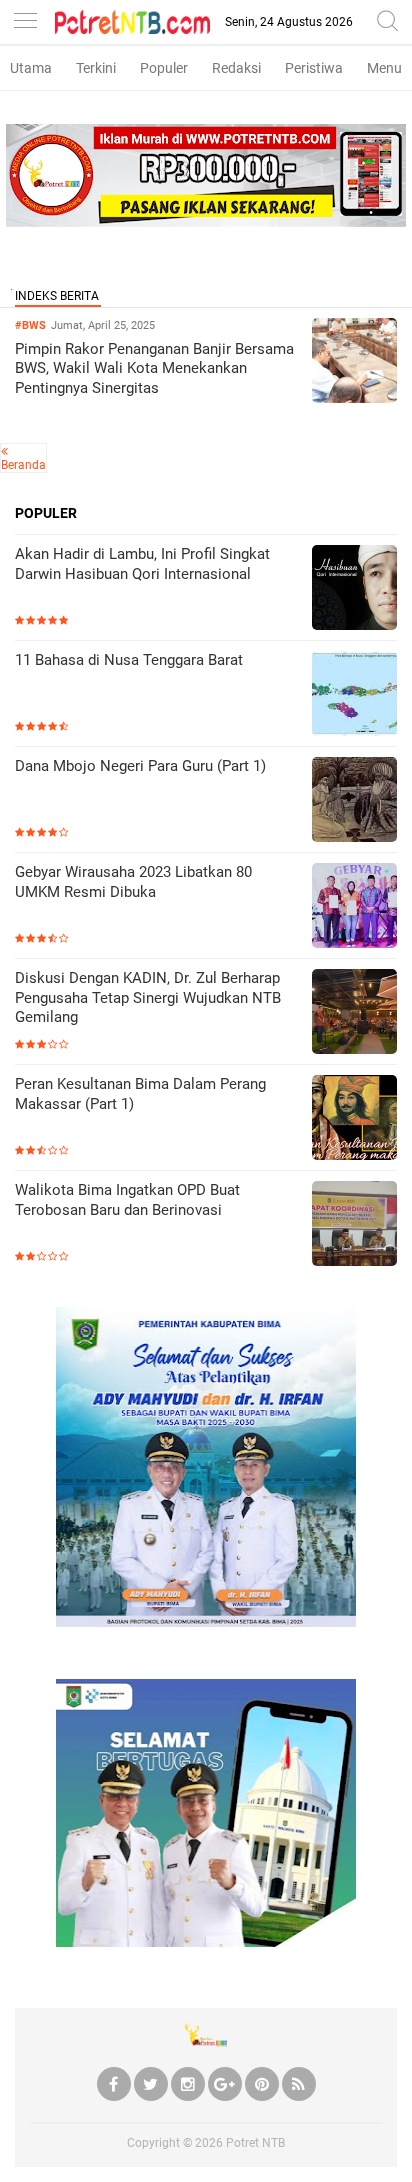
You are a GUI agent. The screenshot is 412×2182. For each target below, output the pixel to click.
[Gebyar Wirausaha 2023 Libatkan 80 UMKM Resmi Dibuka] (354, 907)
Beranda (23, 465)
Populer (164, 68)
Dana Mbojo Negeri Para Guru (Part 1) (140, 766)
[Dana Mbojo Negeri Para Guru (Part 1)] (354, 801)
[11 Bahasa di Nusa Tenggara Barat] (354, 695)
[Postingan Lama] (4, 451)
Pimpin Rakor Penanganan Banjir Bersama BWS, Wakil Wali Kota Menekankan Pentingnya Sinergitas (154, 368)
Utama (31, 68)
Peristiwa (314, 68)
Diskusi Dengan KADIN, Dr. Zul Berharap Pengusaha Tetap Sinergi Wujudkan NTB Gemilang (148, 997)
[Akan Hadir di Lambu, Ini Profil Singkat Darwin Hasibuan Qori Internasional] (354, 589)
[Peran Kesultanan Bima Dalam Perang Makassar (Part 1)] (354, 1119)
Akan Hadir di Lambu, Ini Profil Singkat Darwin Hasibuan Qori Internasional (142, 564)
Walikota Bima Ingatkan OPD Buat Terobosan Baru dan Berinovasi (127, 1200)
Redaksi (236, 68)
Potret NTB (255, 2143)
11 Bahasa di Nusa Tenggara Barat (129, 660)
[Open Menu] (25, 22)
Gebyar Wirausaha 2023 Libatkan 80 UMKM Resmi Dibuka (133, 882)
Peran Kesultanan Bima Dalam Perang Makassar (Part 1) (140, 1094)
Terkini (96, 68)
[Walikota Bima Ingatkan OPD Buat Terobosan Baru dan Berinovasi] (354, 1225)
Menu (384, 68)
